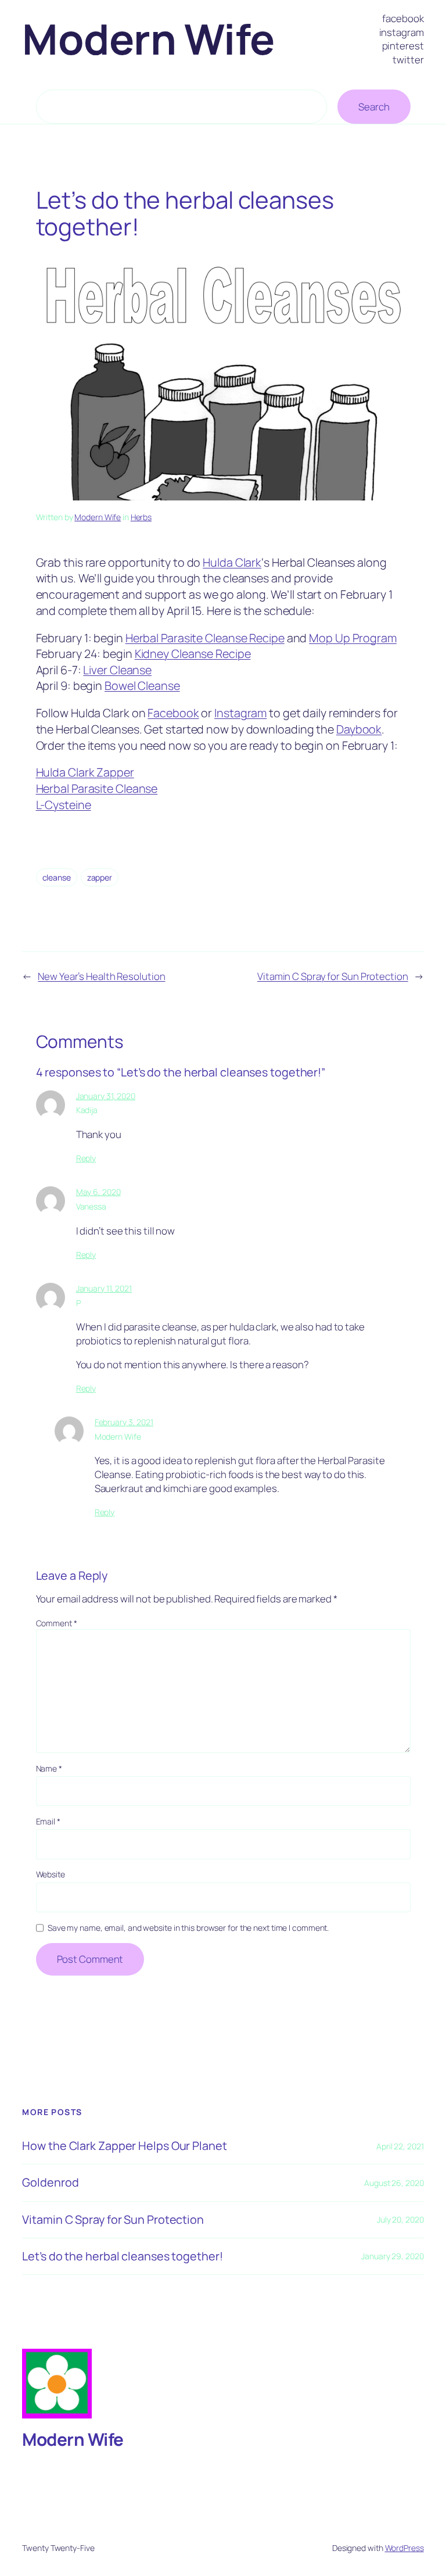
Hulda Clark (232, 562)
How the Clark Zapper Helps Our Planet (124, 2146)
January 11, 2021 (104, 1288)
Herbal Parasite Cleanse (97, 788)
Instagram (240, 713)
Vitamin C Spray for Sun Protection (333, 976)
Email (48, 1821)
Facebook (173, 713)
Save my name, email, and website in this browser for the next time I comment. (188, 1928)
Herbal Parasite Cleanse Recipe (205, 638)
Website (51, 1874)
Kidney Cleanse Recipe (193, 654)
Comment (57, 1623)
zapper (100, 877)
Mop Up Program (353, 638)
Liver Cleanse (117, 670)
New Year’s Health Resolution (101, 976)
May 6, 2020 (98, 1192)
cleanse (57, 877)
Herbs (141, 517)
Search (374, 107)
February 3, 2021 (124, 1422)
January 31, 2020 (106, 1096)
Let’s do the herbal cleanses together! (122, 2256)
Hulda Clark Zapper (85, 772)
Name (49, 1768)
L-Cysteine (64, 805)
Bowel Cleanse (142, 686)
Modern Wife (148, 39)
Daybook (359, 729)
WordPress (404, 2548)
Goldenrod (50, 2183)
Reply (86, 1158)
